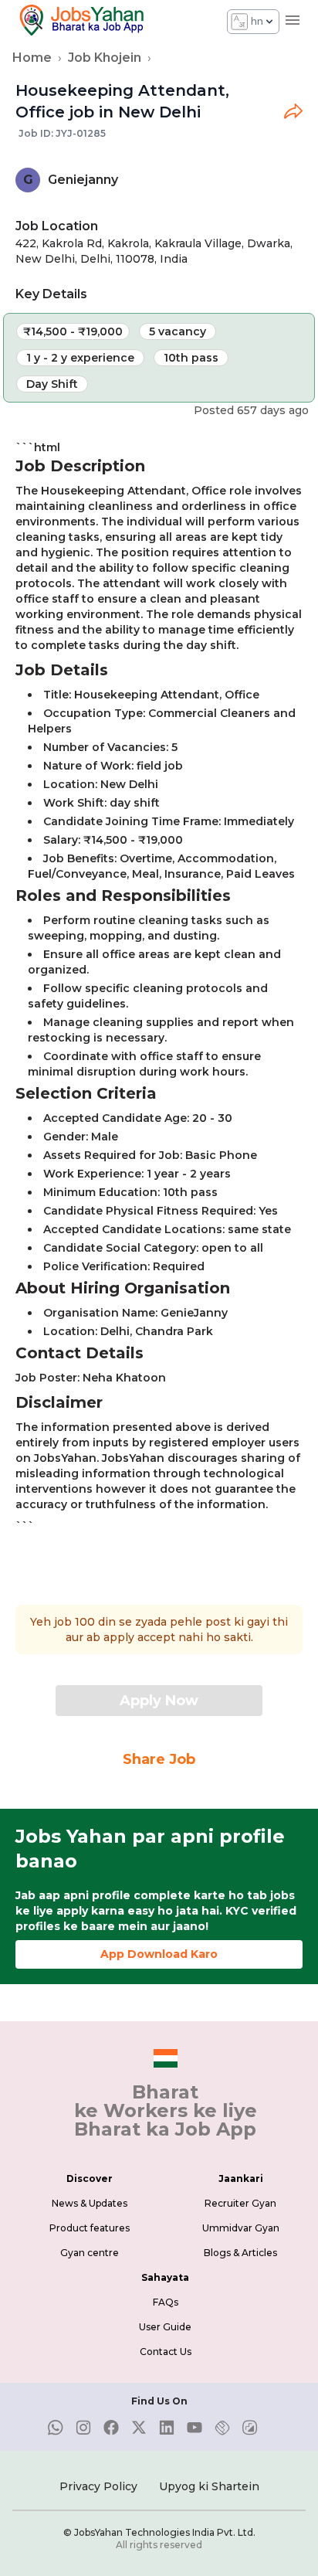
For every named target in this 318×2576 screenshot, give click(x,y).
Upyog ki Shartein (209, 2486)
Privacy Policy (98, 2486)
